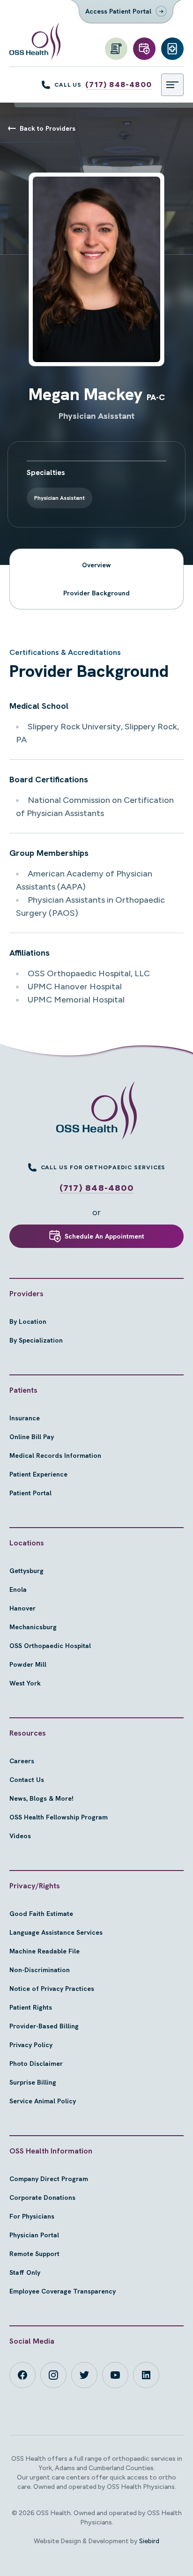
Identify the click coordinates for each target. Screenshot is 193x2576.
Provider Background (96, 593)
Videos (20, 1836)
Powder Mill (28, 1664)
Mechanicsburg (33, 1627)
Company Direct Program (49, 2179)
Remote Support (34, 2254)
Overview (96, 565)
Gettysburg (26, 1571)
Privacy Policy (31, 2045)
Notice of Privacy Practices (52, 1989)
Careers (22, 1761)
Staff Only (25, 2272)
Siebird (149, 2541)
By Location (28, 1321)
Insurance (25, 1418)
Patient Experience (38, 1474)
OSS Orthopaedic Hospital (50, 1646)
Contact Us (27, 1780)
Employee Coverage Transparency (63, 2291)
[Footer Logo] (96, 1111)
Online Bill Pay (32, 1437)
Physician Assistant (59, 498)
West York (25, 1683)
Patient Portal (30, 1493)
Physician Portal (34, 2235)
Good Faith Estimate (41, 1914)
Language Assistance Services (56, 1932)
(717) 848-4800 (119, 85)
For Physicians (32, 2216)
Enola (18, 1589)
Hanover (22, 1608)
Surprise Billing (33, 2082)
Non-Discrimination (40, 1970)
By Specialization (36, 1340)
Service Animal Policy (43, 2101)
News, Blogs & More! (41, 1798)
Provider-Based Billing (44, 2026)
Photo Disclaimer (36, 2064)
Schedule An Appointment (104, 1236)
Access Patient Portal (118, 11)
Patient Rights (31, 2007)
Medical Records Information (55, 1455)
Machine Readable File (45, 1951)
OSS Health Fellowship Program (59, 1817)
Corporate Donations (42, 2197)
